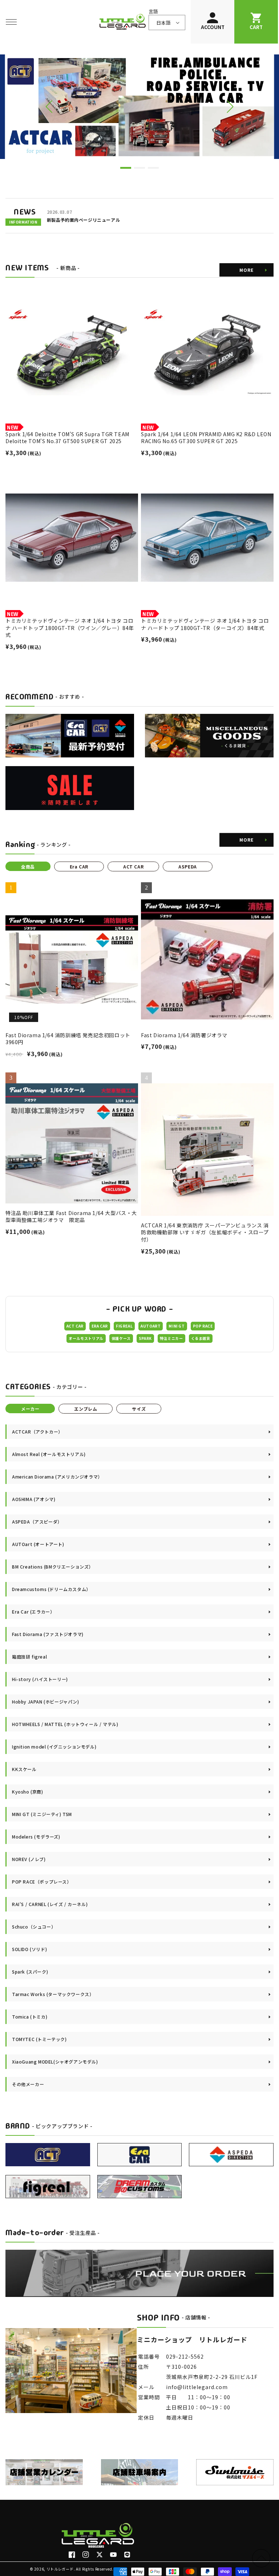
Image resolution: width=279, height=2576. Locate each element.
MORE (246, 270)
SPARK (145, 1338)
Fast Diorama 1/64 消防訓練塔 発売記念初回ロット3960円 (68, 1039)
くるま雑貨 (201, 1338)
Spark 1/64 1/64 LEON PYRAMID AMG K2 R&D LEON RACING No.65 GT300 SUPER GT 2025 (206, 438)
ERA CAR (100, 1326)
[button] (11, 22)
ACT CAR (75, 1326)
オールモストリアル (86, 1338)
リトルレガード (60, 2569)
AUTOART (151, 1326)
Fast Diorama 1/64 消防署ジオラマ (184, 1035)
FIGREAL (124, 1326)
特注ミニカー (171, 1338)
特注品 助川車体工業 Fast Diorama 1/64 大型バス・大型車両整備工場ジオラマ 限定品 (71, 1217)
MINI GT (177, 1326)
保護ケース (121, 1338)
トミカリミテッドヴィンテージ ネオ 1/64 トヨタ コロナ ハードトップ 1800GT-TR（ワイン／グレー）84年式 (70, 628)
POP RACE (203, 1326)
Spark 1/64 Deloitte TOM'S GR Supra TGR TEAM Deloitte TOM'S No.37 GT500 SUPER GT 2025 (67, 438)
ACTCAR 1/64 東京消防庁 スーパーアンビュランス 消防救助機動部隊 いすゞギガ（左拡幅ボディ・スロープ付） (205, 1232)
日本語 (163, 23)
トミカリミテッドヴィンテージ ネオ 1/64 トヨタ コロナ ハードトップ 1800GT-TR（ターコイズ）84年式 (205, 624)
